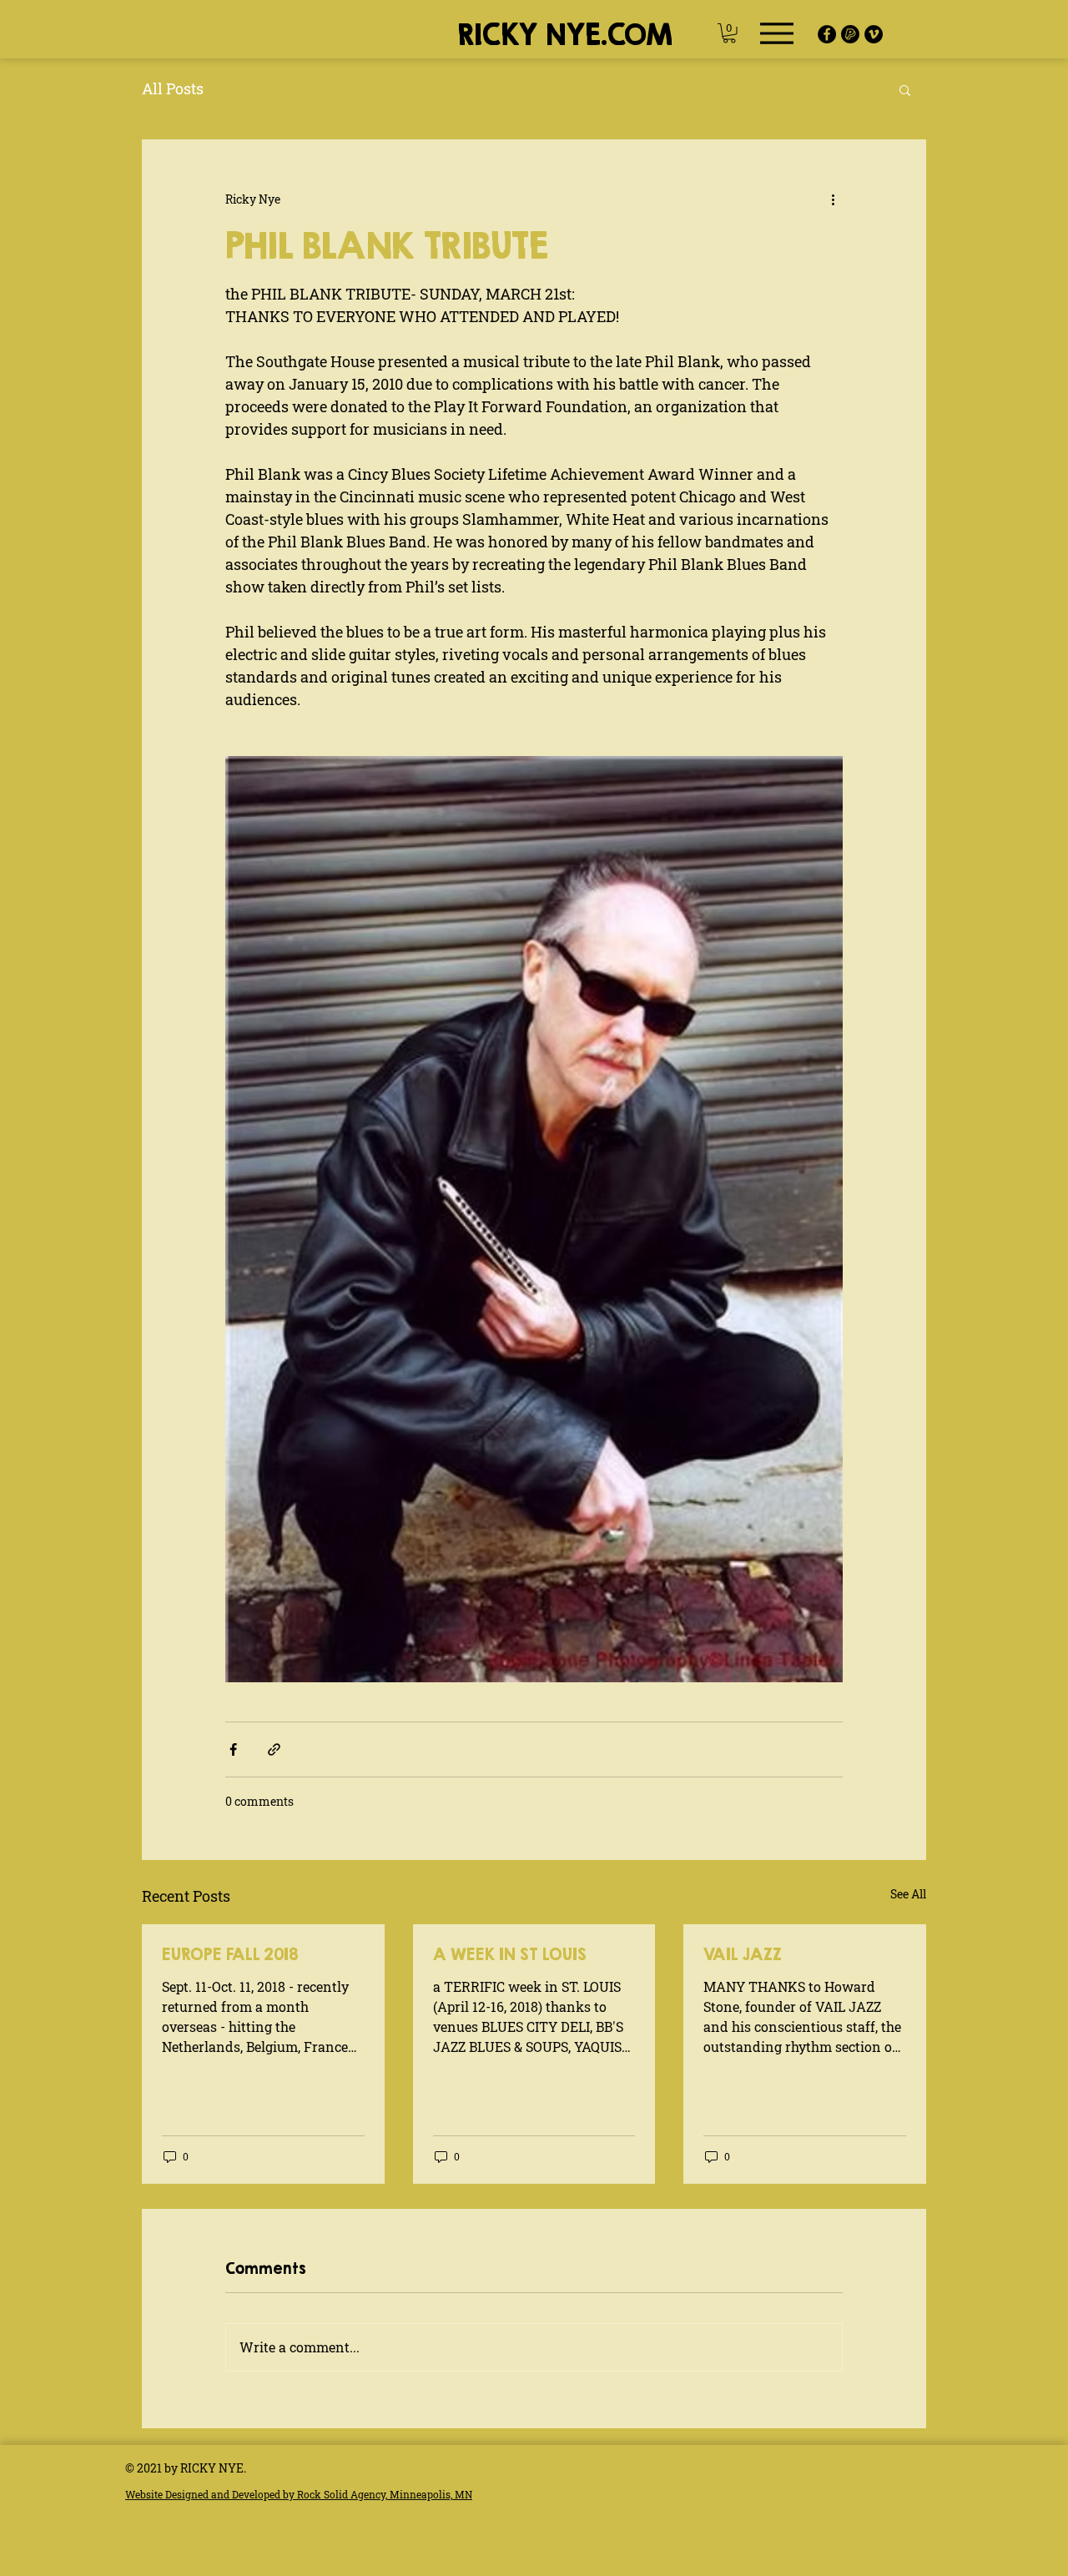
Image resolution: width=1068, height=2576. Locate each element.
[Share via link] (274, 1749)
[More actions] (833, 199)
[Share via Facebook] (233, 1749)
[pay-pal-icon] (850, 34)
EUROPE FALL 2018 (230, 1954)
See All (908, 1894)
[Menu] (777, 33)
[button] (729, 33)
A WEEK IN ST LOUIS (510, 1954)
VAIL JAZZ (743, 1954)
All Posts (173, 88)
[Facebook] (827, 34)
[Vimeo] (874, 34)
